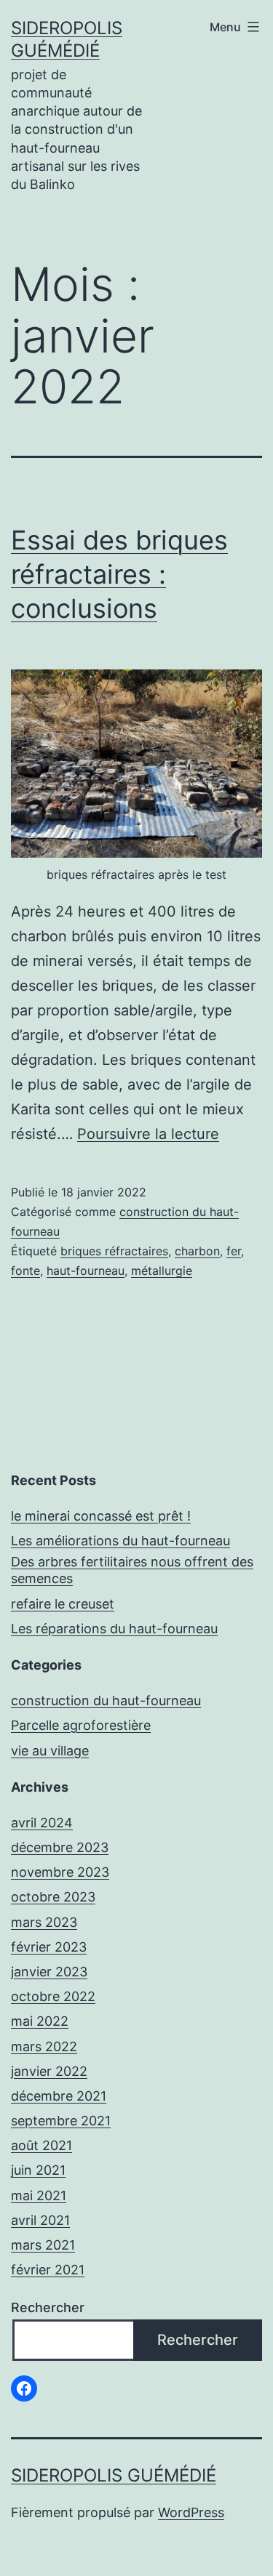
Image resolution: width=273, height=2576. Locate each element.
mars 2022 (44, 2046)
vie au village (50, 1751)
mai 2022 (40, 2021)
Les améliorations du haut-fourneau (120, 1541)
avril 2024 (42, 1823)
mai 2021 (39, 2195)
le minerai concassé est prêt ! (101, 1516)
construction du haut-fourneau (106, 1700)
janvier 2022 (49, 2071)
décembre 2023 (60, 1847)
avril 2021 (40, 2220)
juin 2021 (38, 2170)
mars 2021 (43, 2245)
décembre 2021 (59, 2096)
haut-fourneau (86, 1271)
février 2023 (49, 1947)
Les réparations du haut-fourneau (114, 1629)
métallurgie (162, 1271)
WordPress (191, 2512)
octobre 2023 (53, 1897)
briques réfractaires (114, 1251)
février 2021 (48, 2270)
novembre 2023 (60, 1872)
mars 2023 (44, 1922)
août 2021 (41, 2145)
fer (234, 1251)
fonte (25, 1271)
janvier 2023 (49, 1972)
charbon (197, 1251)
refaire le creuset (63, 1604)
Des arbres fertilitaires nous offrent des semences (132, 1570)
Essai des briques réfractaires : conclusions (119, 574)
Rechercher (48, 2307)
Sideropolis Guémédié (114, 2475)
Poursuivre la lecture (148, 1134)
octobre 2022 (53, 1996)
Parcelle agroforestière (81, 1725)
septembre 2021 (61, 2121)
